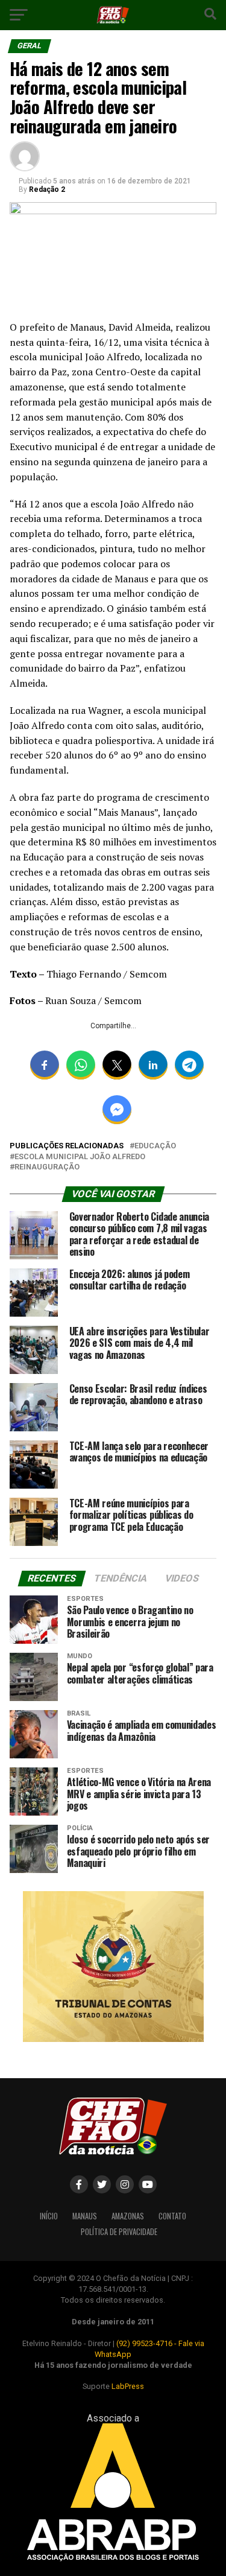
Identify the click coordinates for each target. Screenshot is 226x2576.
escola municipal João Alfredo (80, 1157)
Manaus (85, 2216)
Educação (155, 1146)
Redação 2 (47, 189)
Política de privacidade (119, 2232)
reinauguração (47, 1167)
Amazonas (128, 2216)
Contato (172, 2216)
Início (49, 2216)
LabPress (128, 2386)
